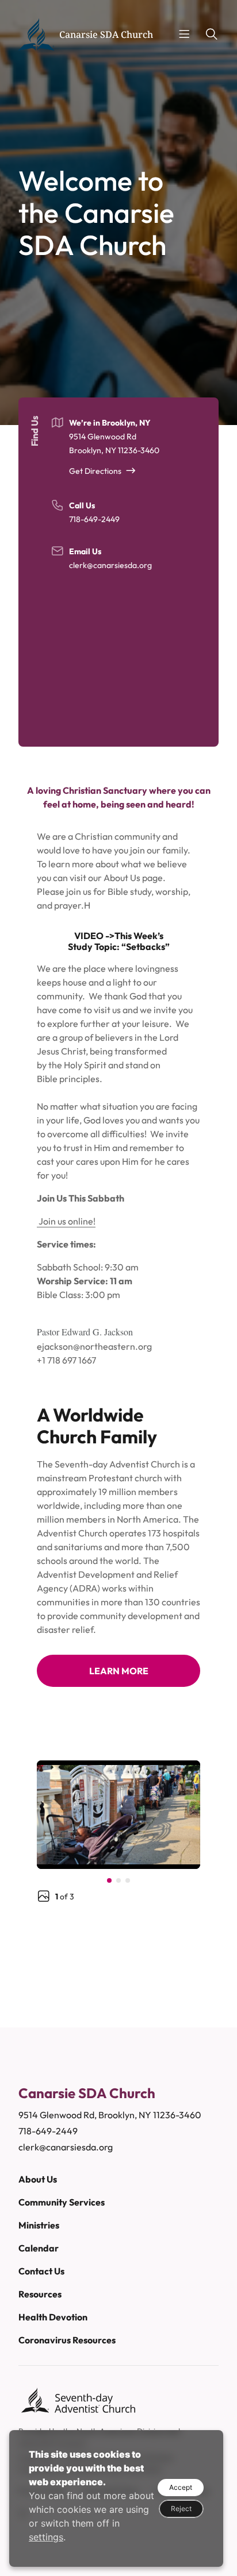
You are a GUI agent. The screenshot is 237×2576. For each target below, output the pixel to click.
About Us (38, 2179)
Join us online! (66, 1221)
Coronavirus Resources (67, 2340)
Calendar (39, 2248)
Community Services (62, 2202)
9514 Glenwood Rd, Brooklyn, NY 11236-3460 (110, 2115)
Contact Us (41, 2271)
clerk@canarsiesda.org (110, 565)
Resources (40, 2294)
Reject (181, 2509)
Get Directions (95, 471)
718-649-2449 (94, 519)
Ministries (39, 2225)
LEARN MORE (119, 1671)
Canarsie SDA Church (106, 34)
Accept (181, 2487)
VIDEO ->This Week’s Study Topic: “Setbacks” (119, 941)
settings (46, 2537)
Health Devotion (53, 2317)
